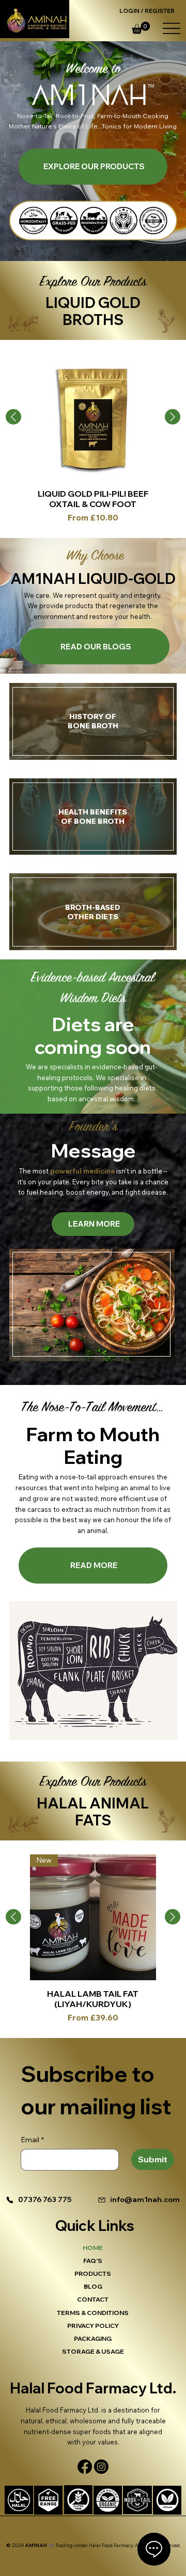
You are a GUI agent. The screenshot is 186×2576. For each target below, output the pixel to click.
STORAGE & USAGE (93, 2351)
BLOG (93, 2286)
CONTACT (93, 2299)
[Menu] (171, 28)
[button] (141, 28)
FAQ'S (93, 2261)
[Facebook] (85, 2467)
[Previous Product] (13, 417)
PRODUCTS (93, 2273)
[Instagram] (101, 2467)
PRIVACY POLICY (93, 2326)
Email (32, 2140)
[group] (93, 439)
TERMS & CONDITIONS (93, 2313)
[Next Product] (173, 417)
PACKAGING (93, 2338)
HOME (93, 2248)
